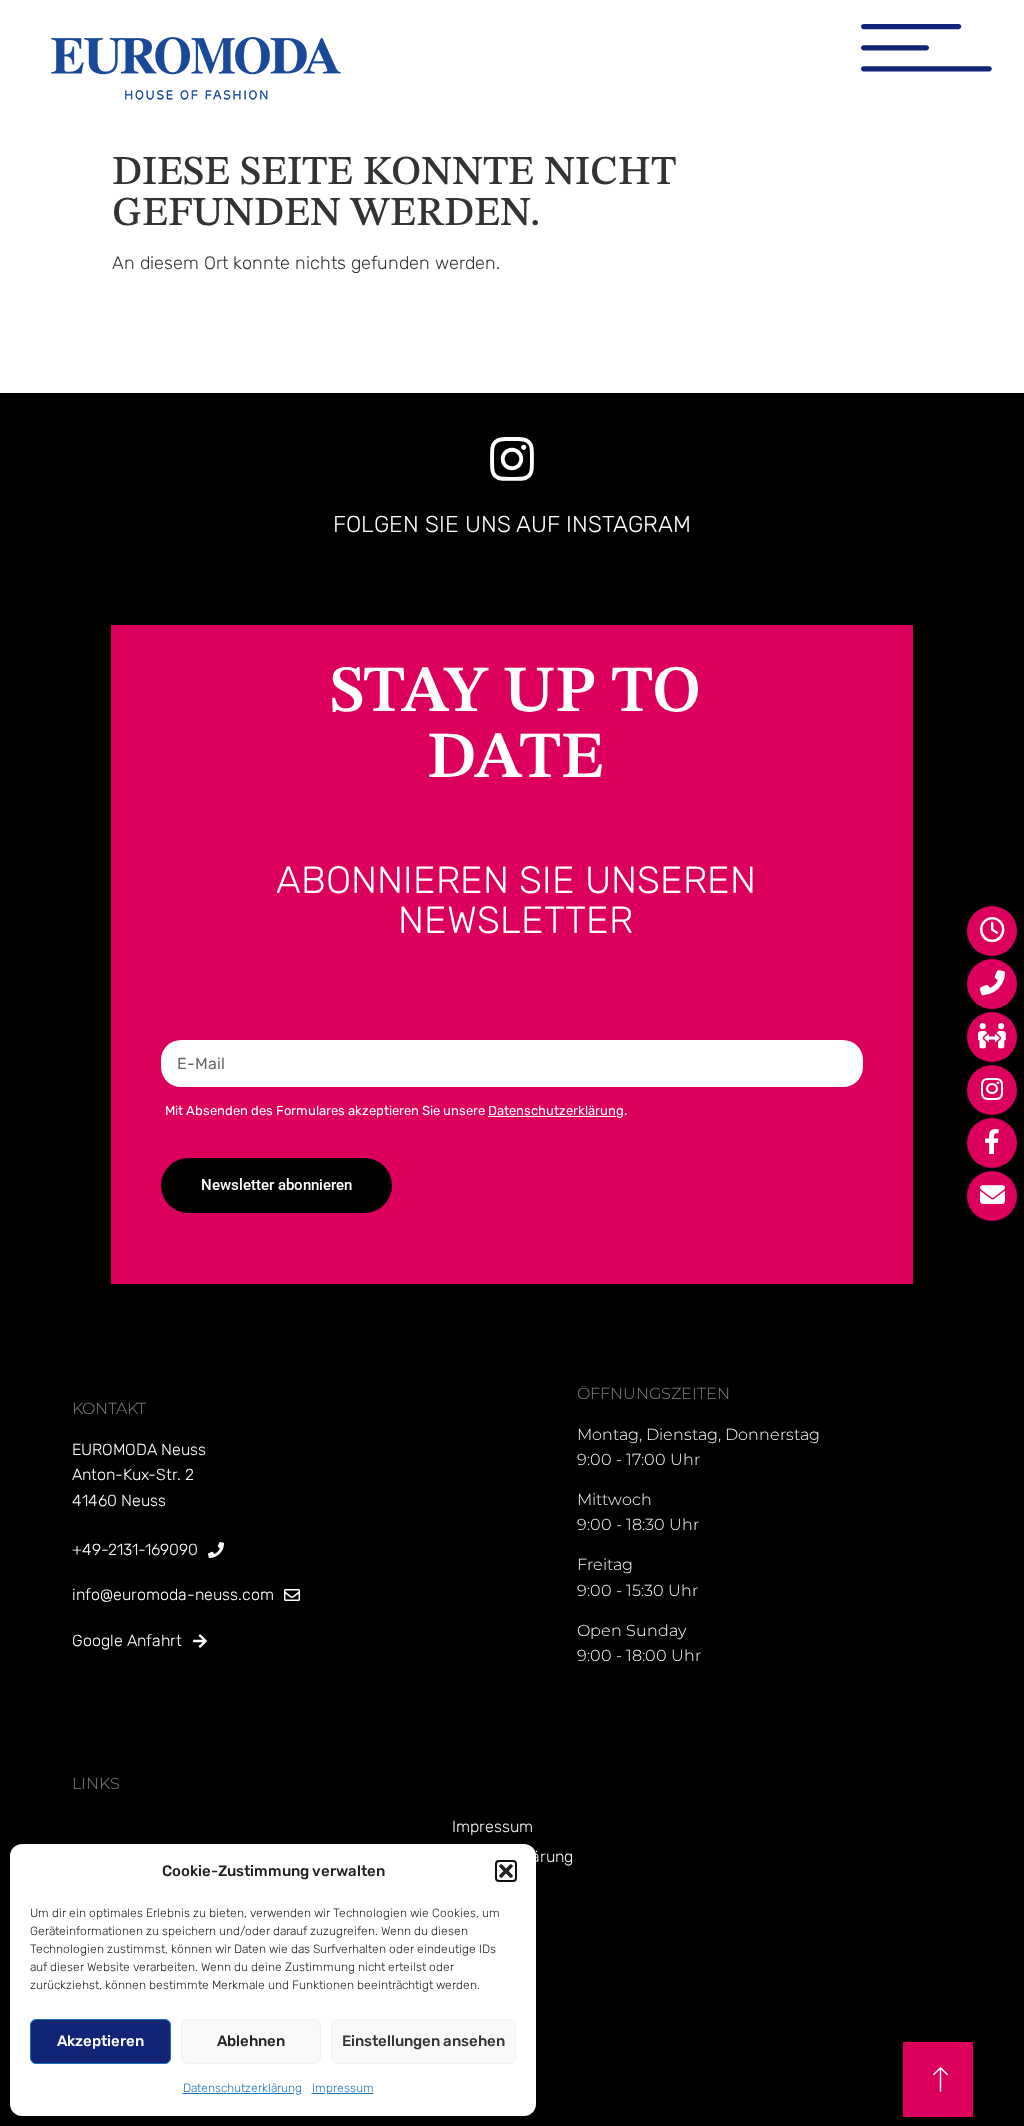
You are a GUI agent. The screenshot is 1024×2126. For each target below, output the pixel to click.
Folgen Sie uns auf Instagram (512, 524)
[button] (506, 1871)
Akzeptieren (100, 2041)
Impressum (343, 2088)
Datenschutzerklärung (242, 2088)
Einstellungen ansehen (423, 2041)
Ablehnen (251, 2041)
